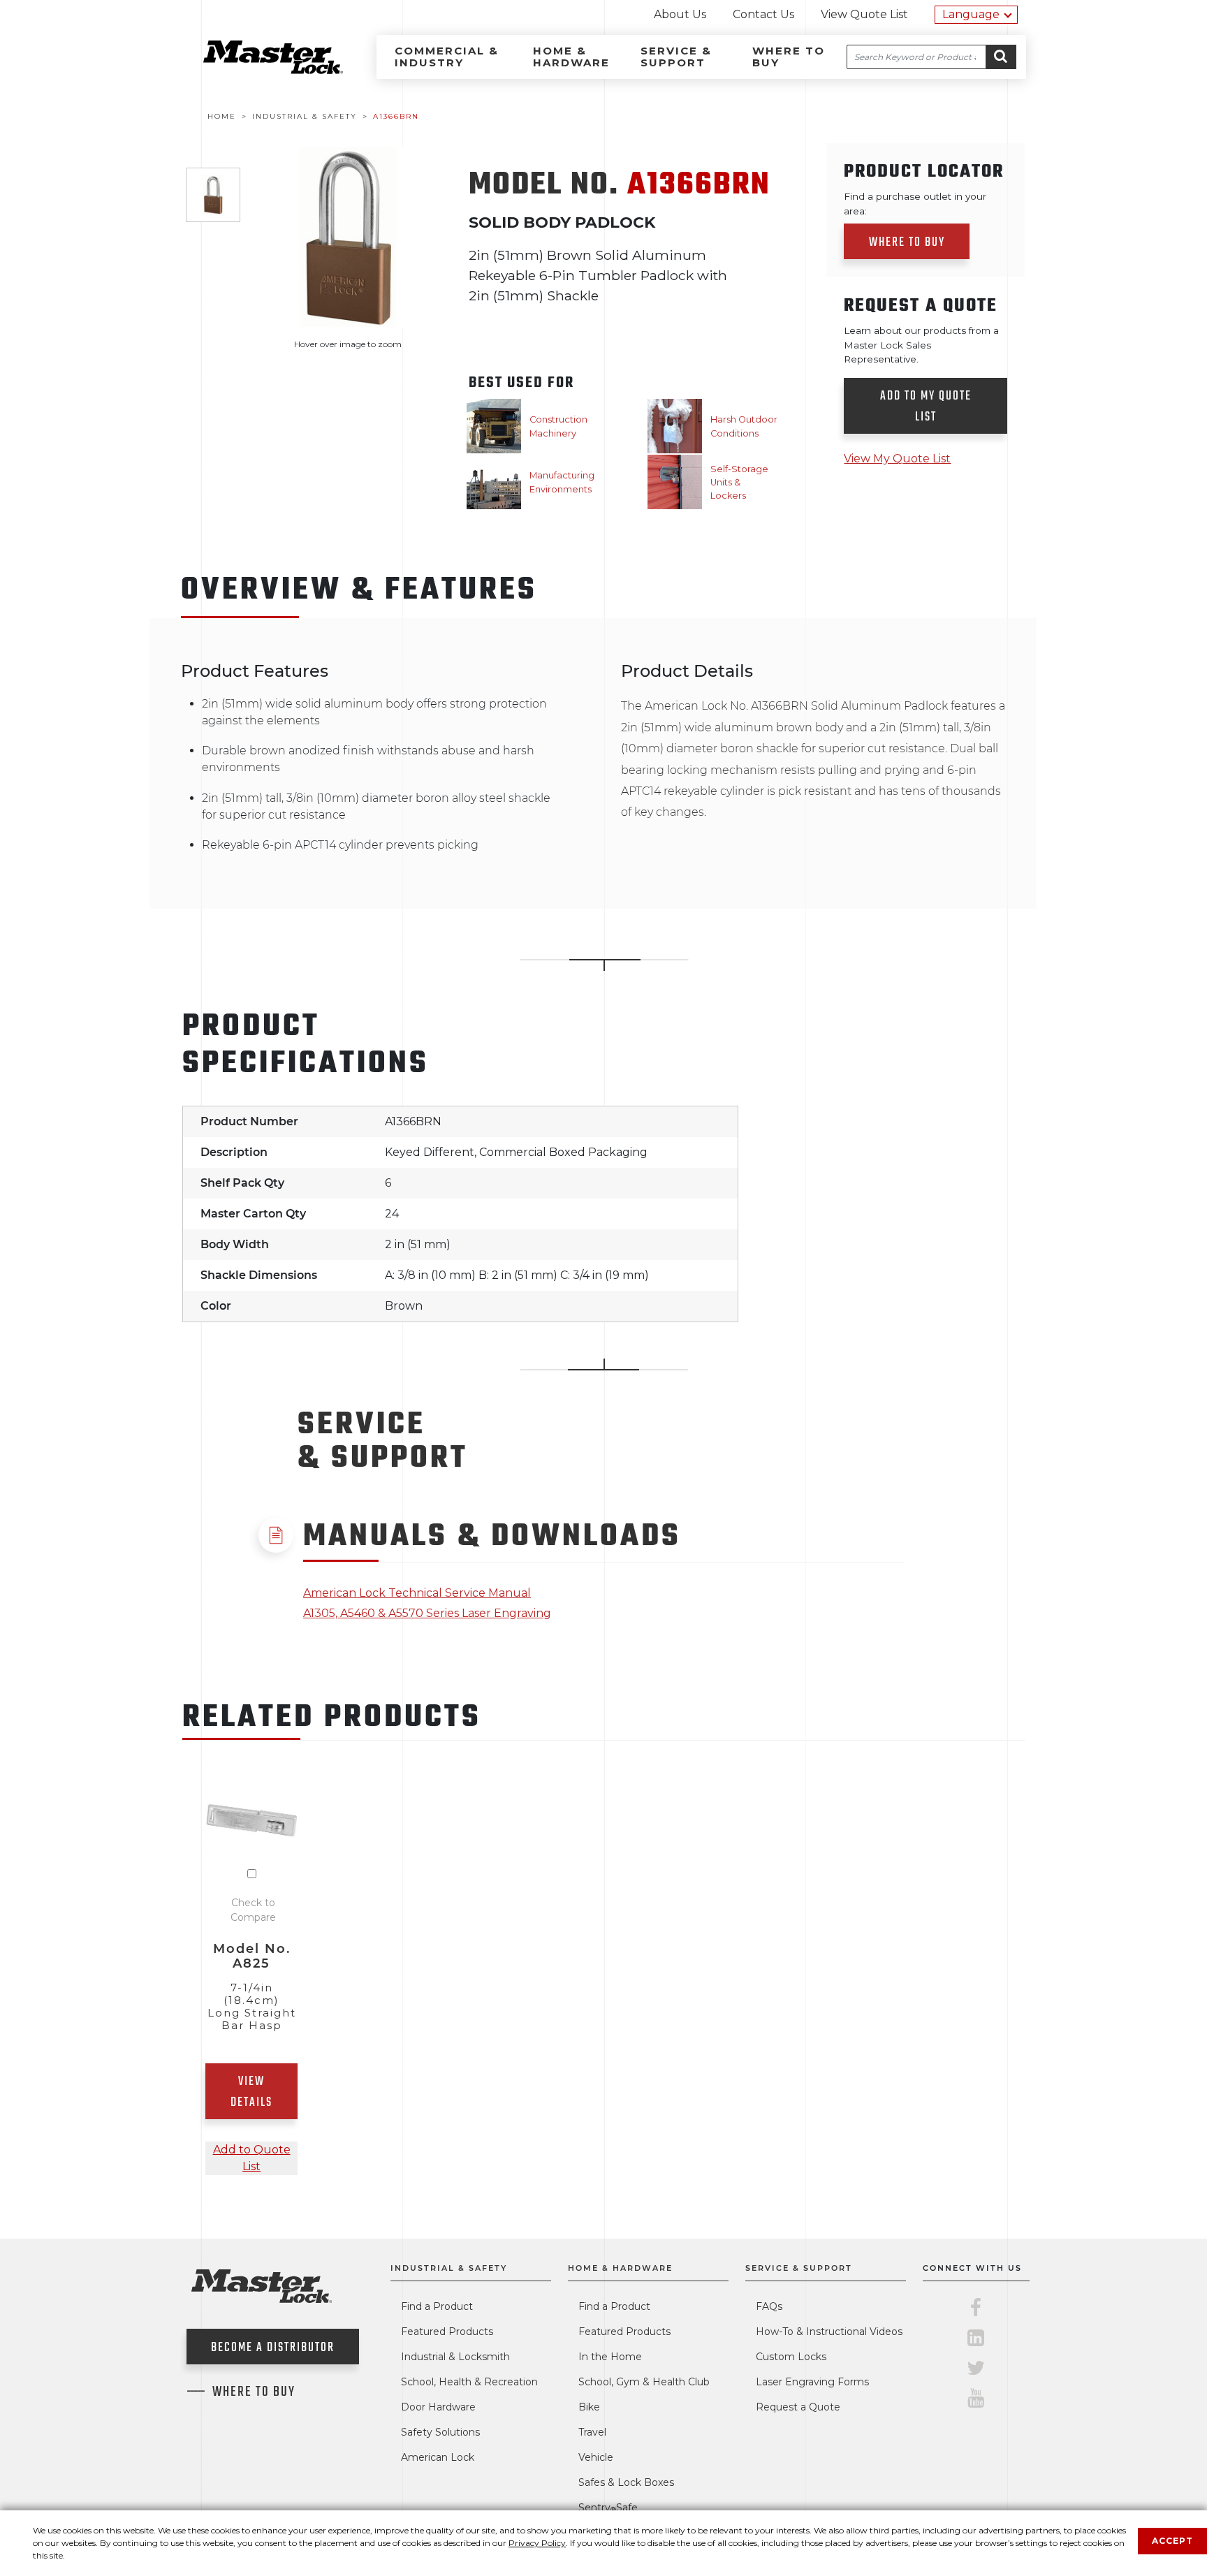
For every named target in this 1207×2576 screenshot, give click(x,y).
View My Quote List (897, 459)
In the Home (610, 2357)
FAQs (769, 2306)
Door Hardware (438, 2407)
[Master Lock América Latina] (256, 70)
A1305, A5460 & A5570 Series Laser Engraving (427, 1613)
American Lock (438, 2457)
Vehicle (596, 2457)
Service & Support (676, 57)
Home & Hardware (571, 57)
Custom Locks (791, 2357)
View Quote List (864, 14)
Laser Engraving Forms (812, 2382)
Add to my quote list (926, 407)
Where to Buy (789, 57)
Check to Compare (253, 1910)
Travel (592, 2432)
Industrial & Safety (449, 2268)
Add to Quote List (252, 2158)
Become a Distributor (273, 2348)
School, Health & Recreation (469, 2382)
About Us (680, 14)
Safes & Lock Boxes (626, 2482)
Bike (589, 2407)
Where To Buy (254, 2392)
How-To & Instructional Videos (829, 2332)
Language (971, 14)
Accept (1172, 2541)
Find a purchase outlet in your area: (915, 203)
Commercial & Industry (447, 57)
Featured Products (447, 2332)
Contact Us (763, 14)
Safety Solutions (440, 2432)
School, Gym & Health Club (644, 2382)
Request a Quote (798, 2407)
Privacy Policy (537, 2543)
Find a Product (437, 2306)
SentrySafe (608, 2508)
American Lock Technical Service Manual (417, 1593)
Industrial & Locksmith (455, 2357)
